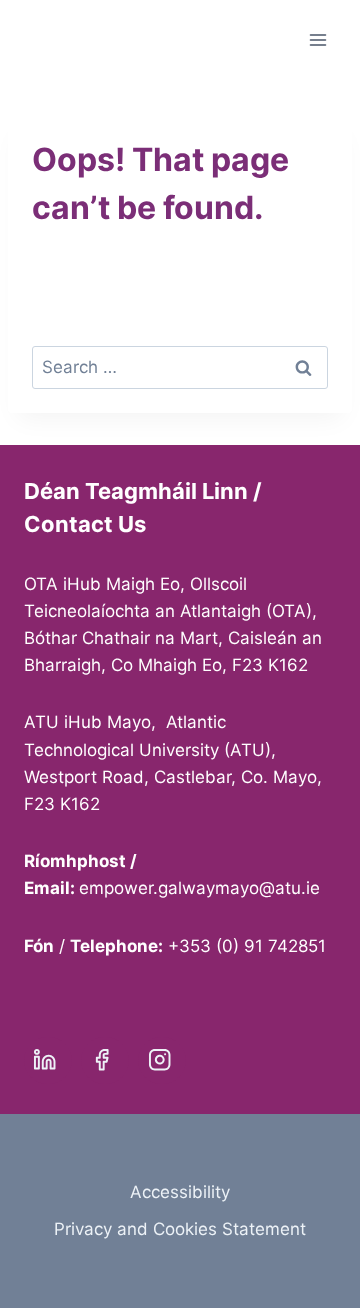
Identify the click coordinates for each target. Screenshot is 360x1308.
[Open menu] (317, 39)
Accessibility (180, 1192)
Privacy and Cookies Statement (180, 1229)
